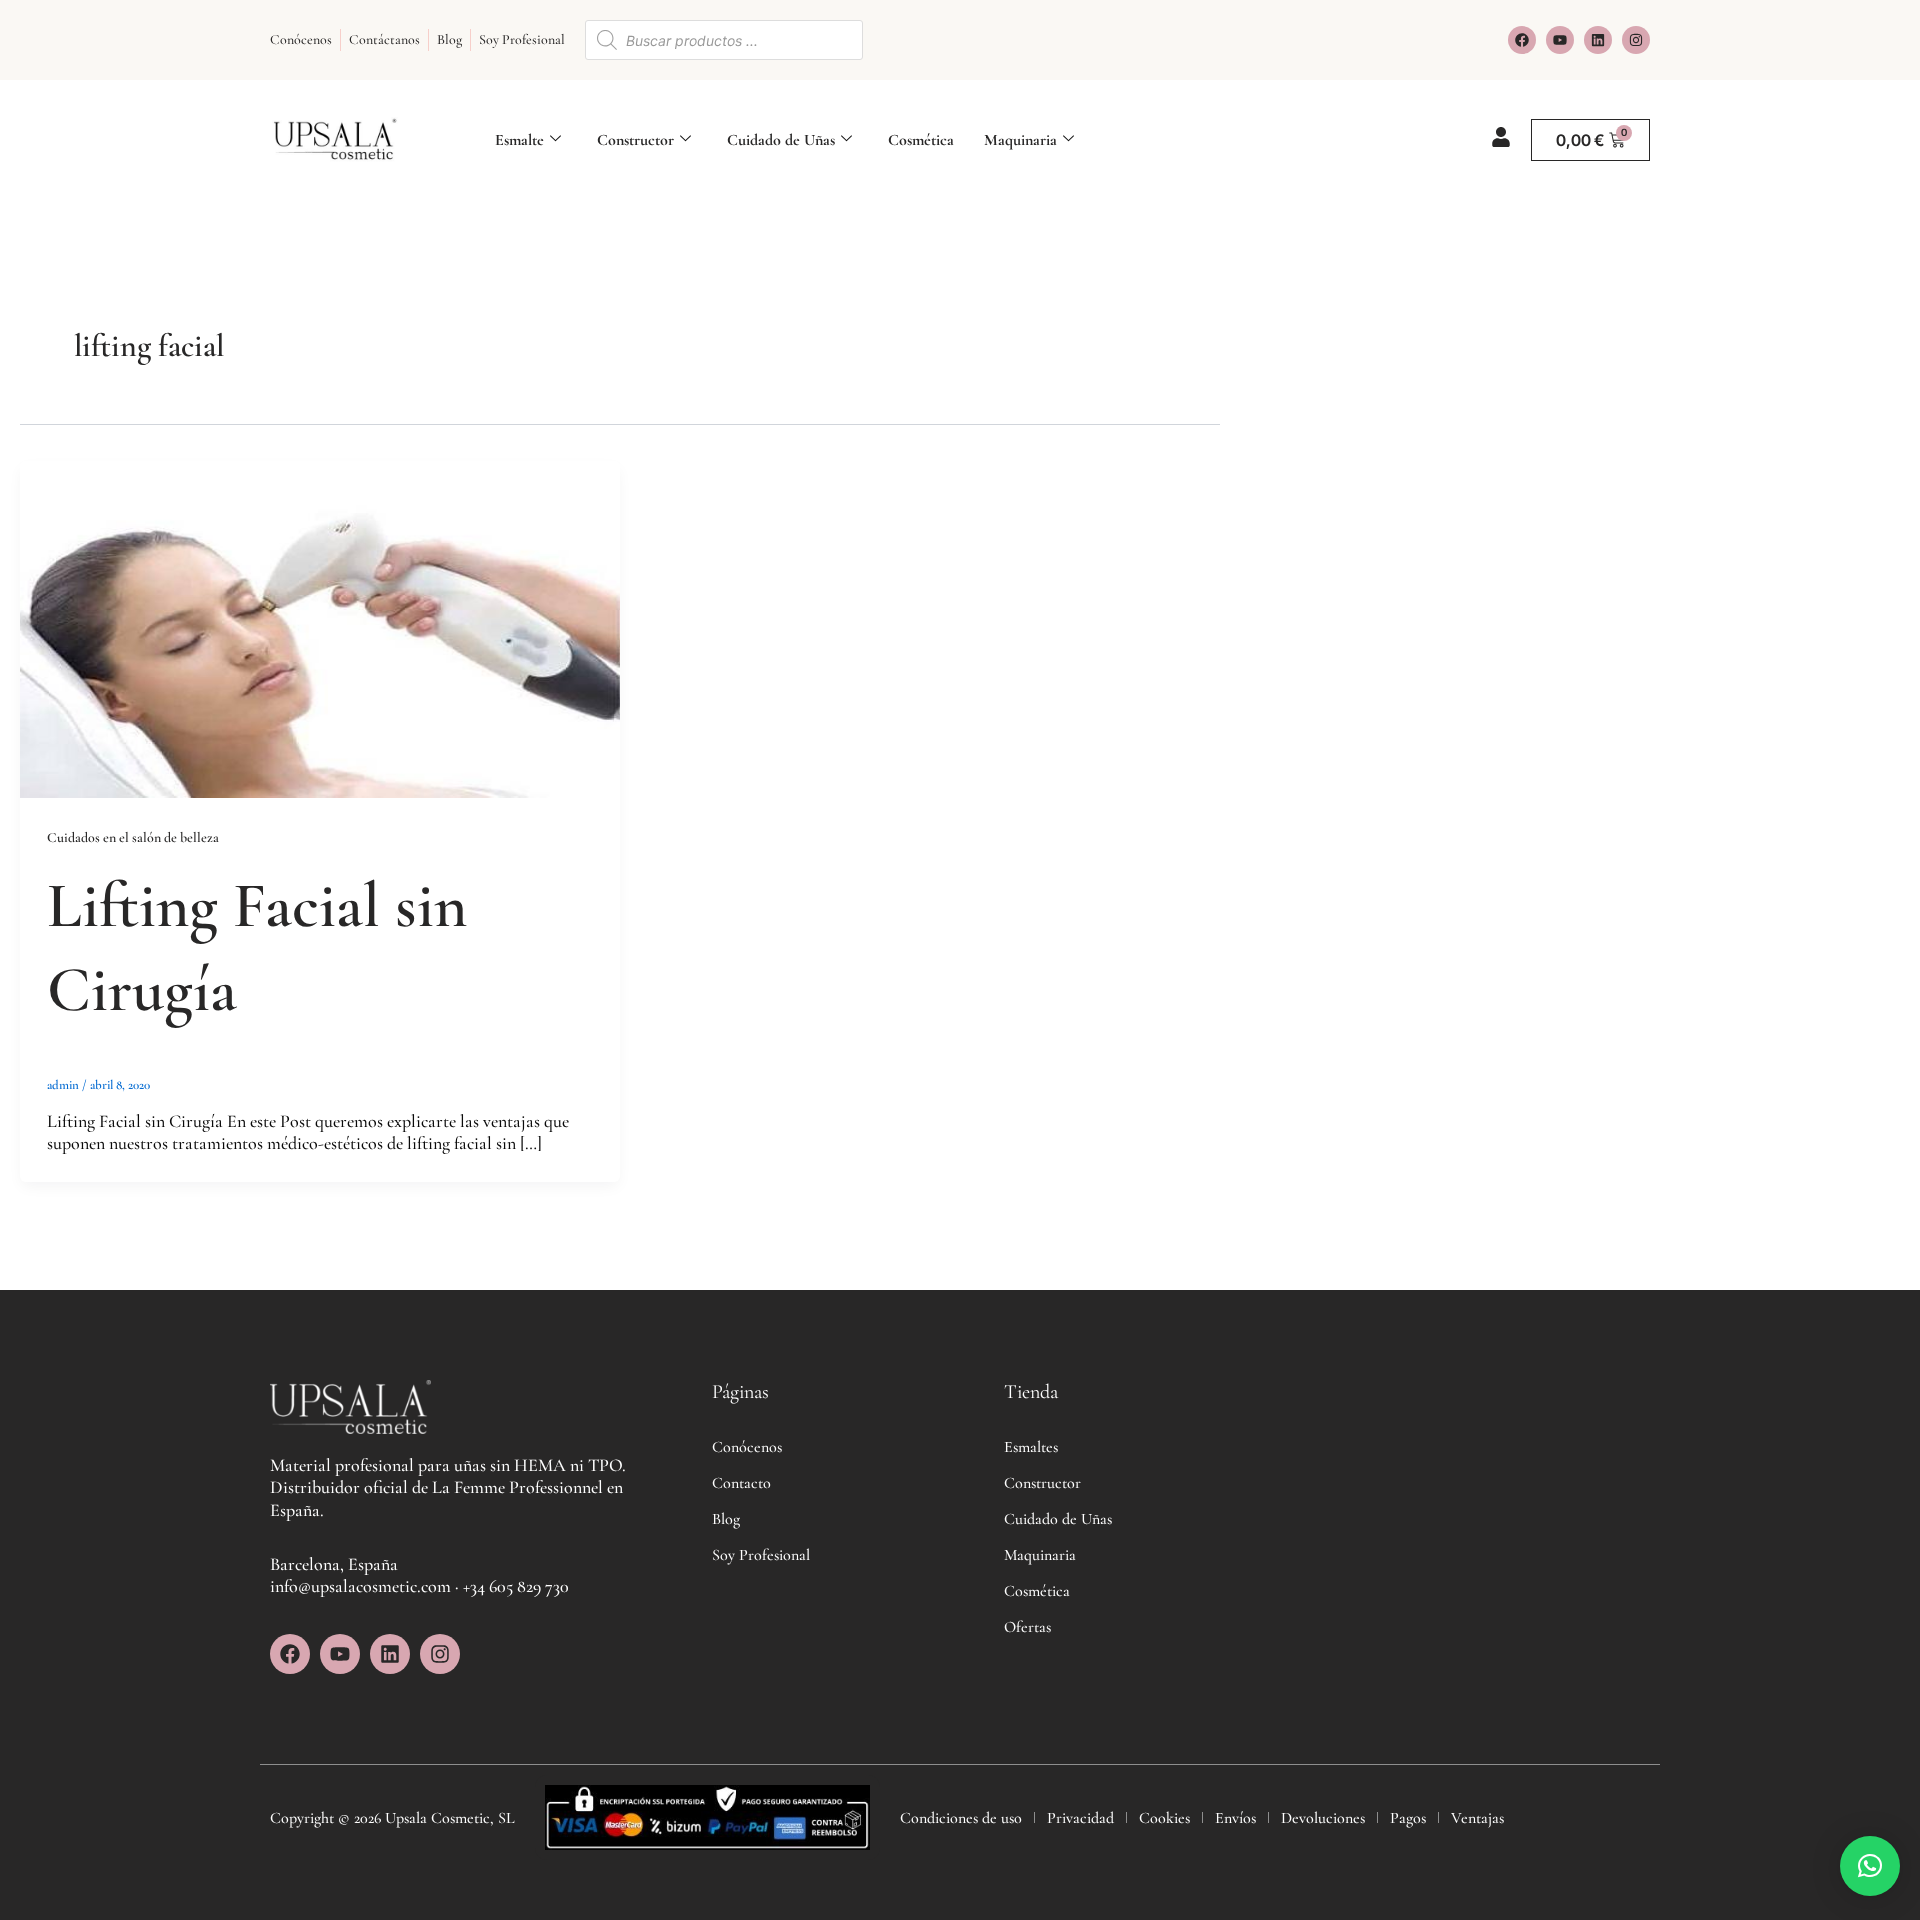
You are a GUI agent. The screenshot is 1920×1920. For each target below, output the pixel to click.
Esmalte (519, 140)
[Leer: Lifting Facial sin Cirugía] (320, 627)
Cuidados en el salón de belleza (133, 837)
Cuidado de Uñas (781, 140)
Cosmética (921, 140)
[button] (1870, 1866)
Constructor (635, 140)
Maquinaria (1020, 140)
